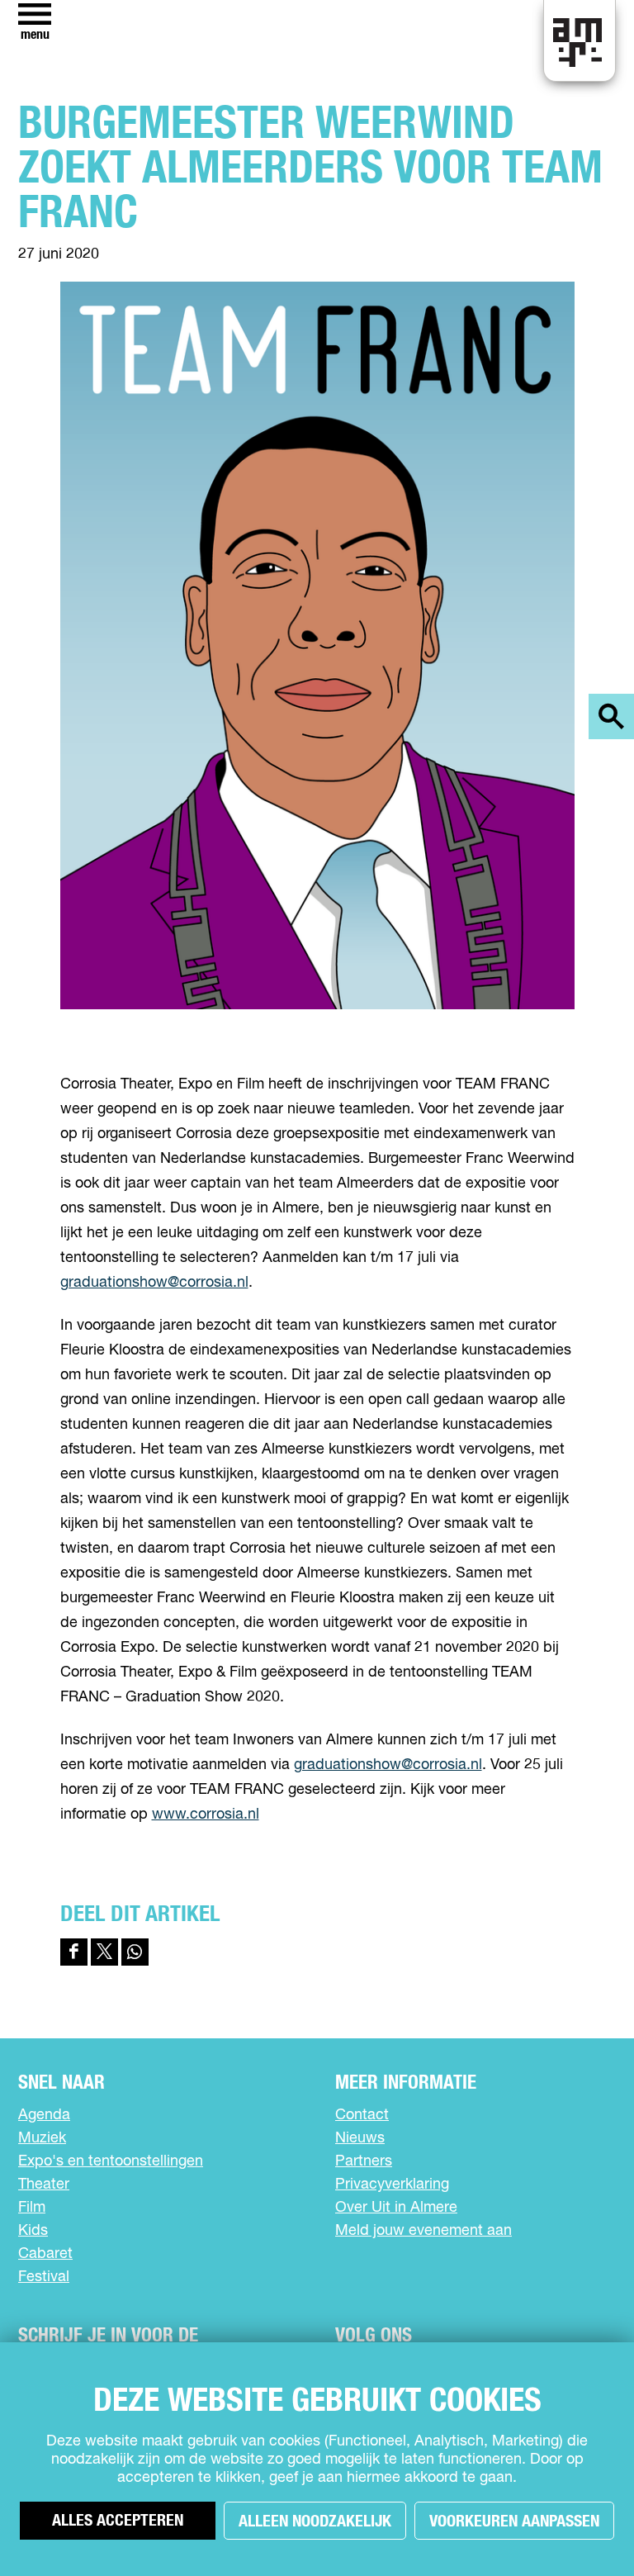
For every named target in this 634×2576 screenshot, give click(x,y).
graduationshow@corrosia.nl (154, 1283)
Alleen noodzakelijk (315, 2521)
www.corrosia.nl (206, 1815)
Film (32, 2208)
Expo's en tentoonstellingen (111, 2161)
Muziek (42, 2138)
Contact (362, 2115)
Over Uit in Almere (396, 2208)
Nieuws (360, 2138)
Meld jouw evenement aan (423, 2231)
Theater (44, 2185)
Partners (364, 2161)
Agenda (44, 2115)
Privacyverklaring (392, 2185)
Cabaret (45, 2254)
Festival (44, 2277)
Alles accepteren (118, 2521)
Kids (33, 2231)
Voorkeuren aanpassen (514, 2521)
